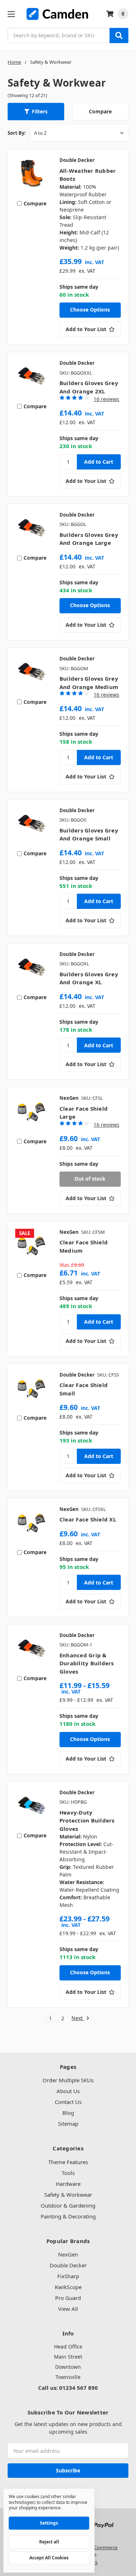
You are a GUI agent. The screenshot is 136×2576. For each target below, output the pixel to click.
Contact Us (68, 2102)
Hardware (68, 2184)
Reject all (49, 2542)
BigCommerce (102, 2547)
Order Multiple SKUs (68, 2080)
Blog (68, 2113)
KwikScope (68, 2287)
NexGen (68, 2254)
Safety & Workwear (68, 2195)
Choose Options (90, 310)
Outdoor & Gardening (68, 2205)
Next (78, 2018)
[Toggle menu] (11, 14)
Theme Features (68, 2162)
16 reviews (106, 399)
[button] (36, 112)
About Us (68, 2091)
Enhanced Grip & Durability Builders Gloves (87, 1663)
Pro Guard (68, 2298)
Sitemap (68, 2124)
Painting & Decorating (68, 2216)
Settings (49, 2523)
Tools (68, 2173)
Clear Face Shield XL (88, 1519)
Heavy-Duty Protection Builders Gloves (87, 1821)
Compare (100, 111)
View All (68, 2309)
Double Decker (68, 2265)
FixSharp (68, 2276)
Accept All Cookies (49, 2558)
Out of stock (90, 1179)
